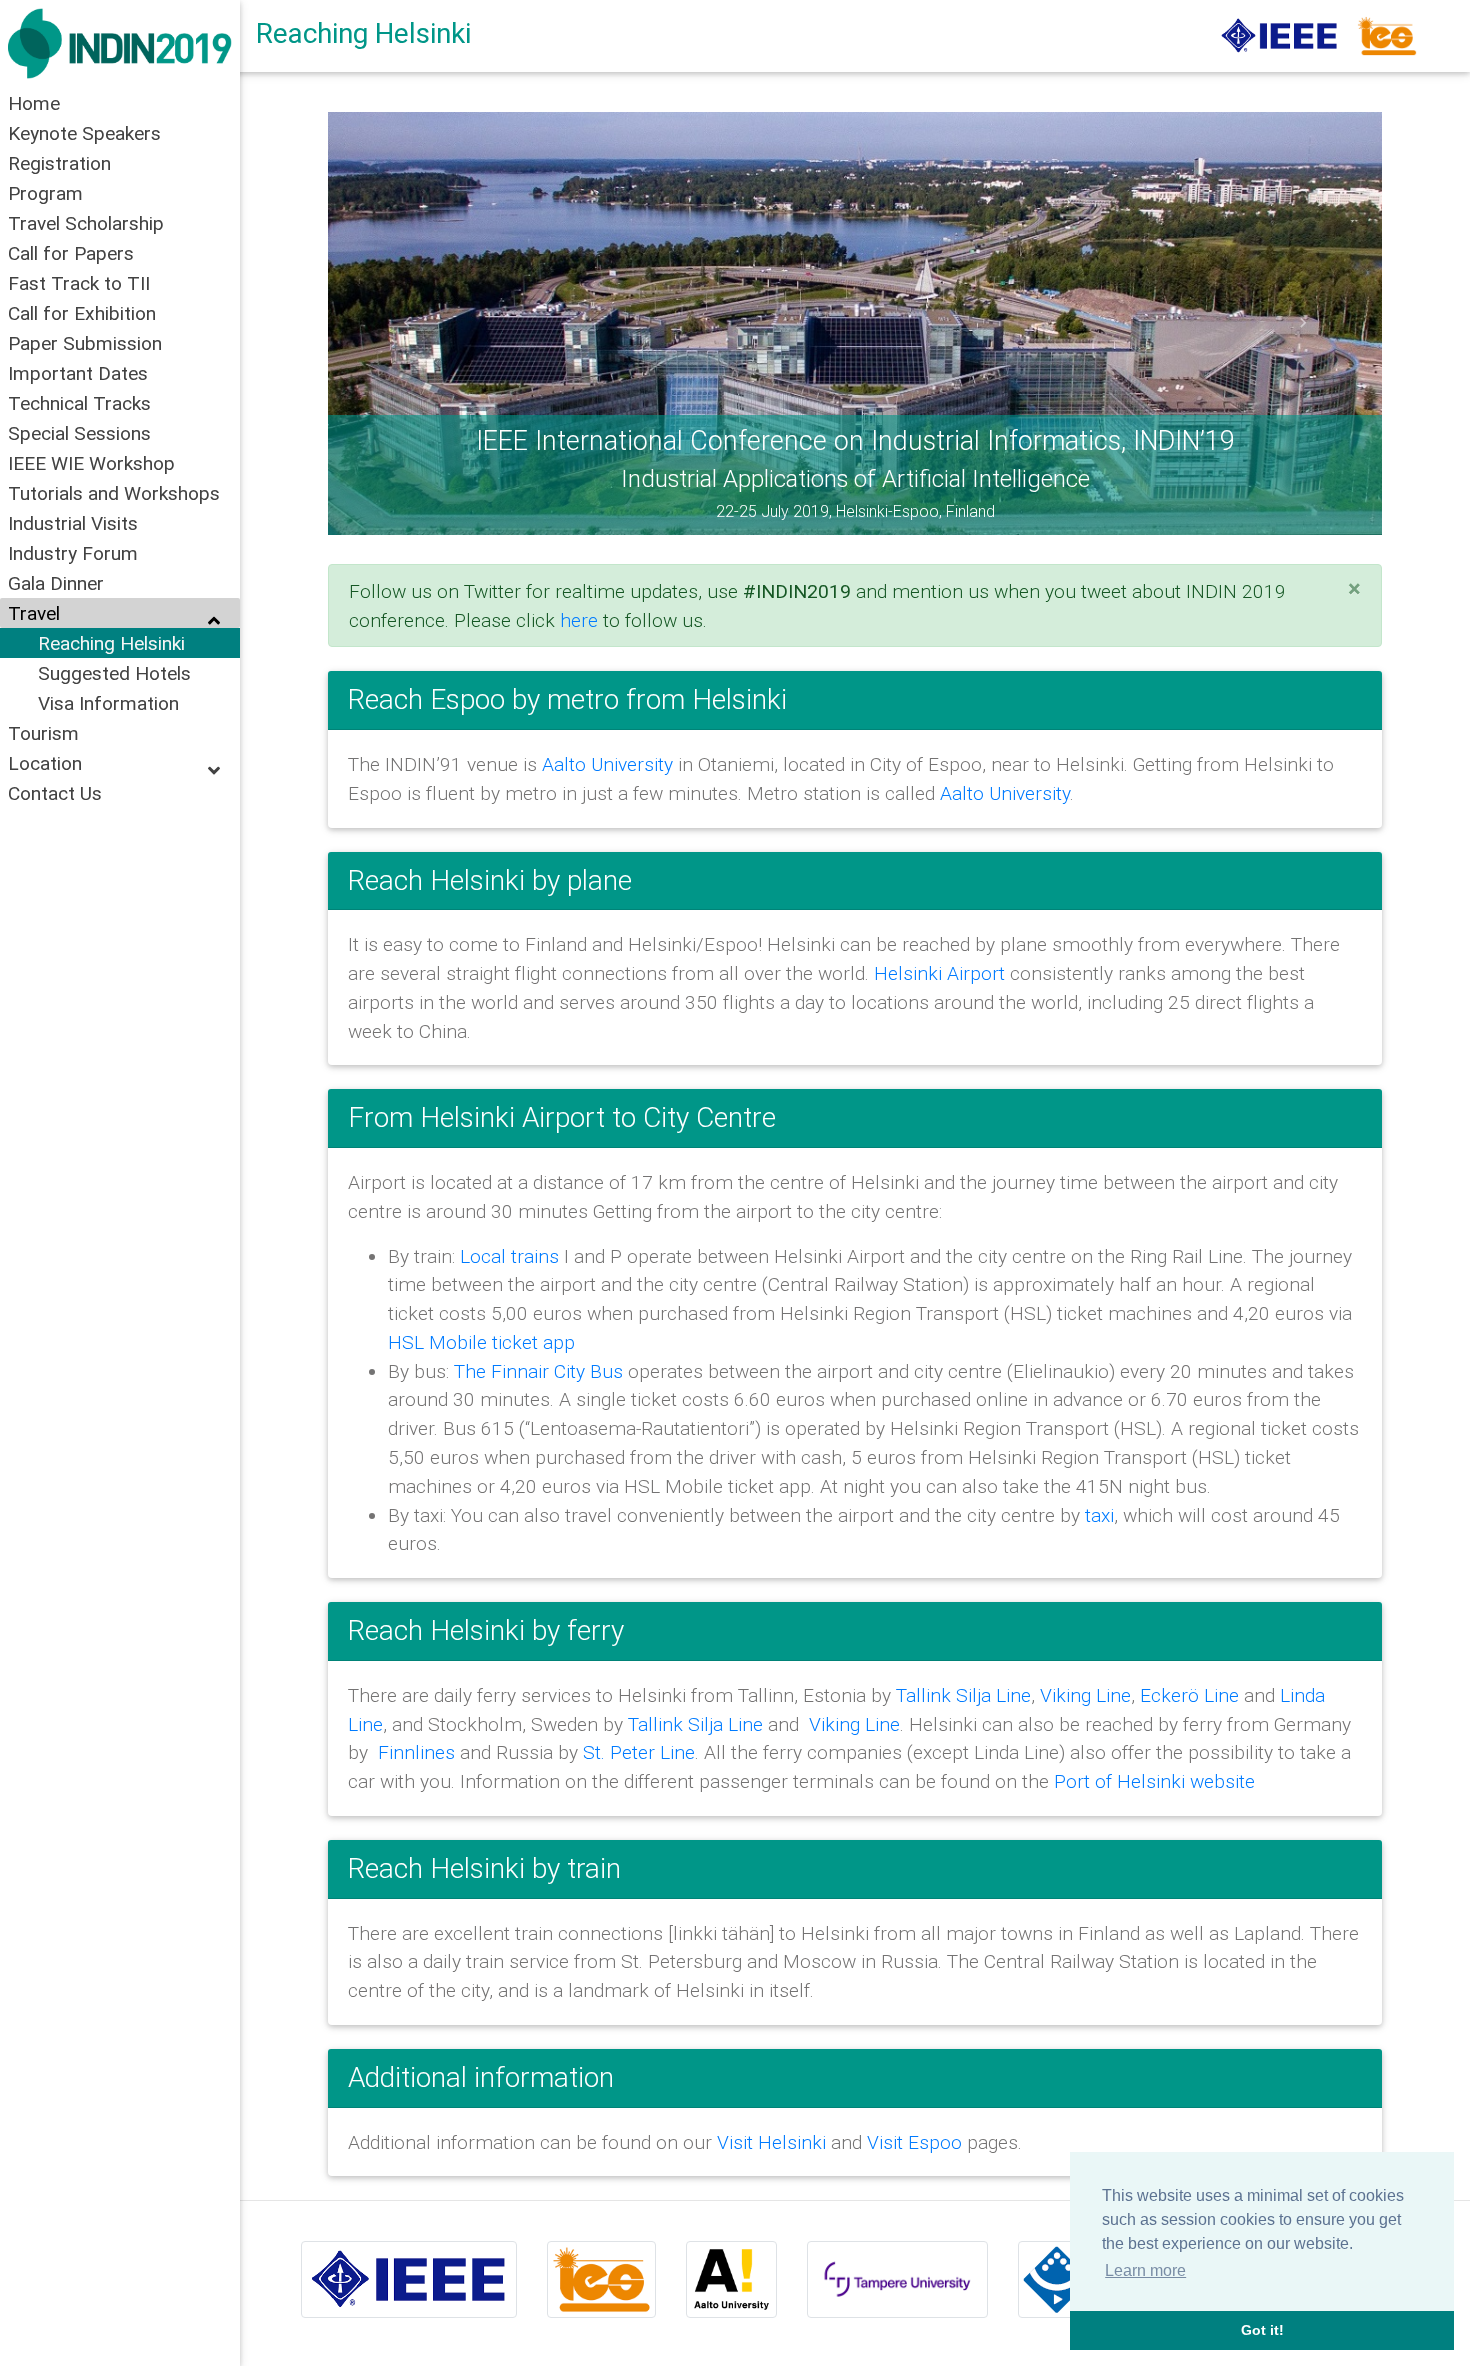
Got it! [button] (1262, 2330)
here (579, 620)
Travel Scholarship (86, 223)
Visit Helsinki (771, 2142)
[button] (407, 323)
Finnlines (416, 1752)
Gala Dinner (56, 583)
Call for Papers (71, 253)
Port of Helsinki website (1154, 1781)
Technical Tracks (79, 403)
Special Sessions (79, 433)
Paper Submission (85, 343)
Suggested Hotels (114, 673)
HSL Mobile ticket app (481, 1342)
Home (34, 103)
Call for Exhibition (82, 313)
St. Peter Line (639, 1752)
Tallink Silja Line (963, 1695)
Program (45, 193)
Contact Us (55, 793)
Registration (59, 163)
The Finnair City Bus (538, 1371)
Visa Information (108, 703)
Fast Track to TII (79, 283)
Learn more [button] (1145, 2270)
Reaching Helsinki (111, 643)
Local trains (509, 1256)
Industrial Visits (73, 523)
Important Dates (78, 373)
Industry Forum (73, 553)
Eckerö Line (1189, 1695)
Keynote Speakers (84, 133)
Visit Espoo (914, 2142)
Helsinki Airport (942, 973)
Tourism (43, 733)
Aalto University (607, 764)
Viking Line (1085, 1695)
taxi (1099, 1515)
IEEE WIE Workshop (91, 463)
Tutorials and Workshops (114, 493)
